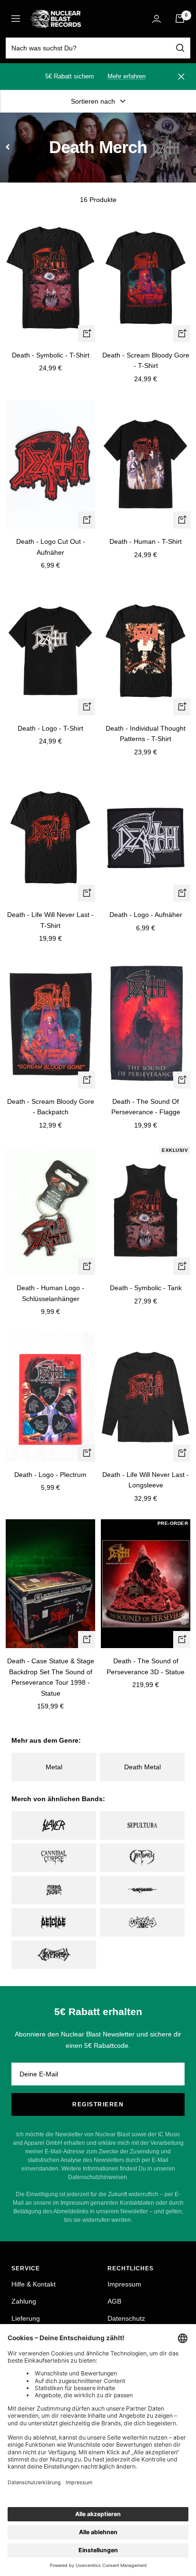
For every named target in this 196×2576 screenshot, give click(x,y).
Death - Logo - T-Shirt (50, 728)
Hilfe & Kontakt (34, 2284)
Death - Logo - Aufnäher (146, 915)
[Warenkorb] (180, 19)
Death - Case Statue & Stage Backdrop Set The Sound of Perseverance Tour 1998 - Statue (51, 1677)
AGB (114, 2301)
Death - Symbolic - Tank (146, 1288)
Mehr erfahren (127, 76)
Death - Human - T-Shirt (146, 541)
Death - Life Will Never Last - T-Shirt (50, 920)
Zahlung (24, 2301)
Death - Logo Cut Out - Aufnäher (51, 547)
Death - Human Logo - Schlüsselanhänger (50, 1293)
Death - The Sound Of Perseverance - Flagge (146, 1107)
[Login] (157, 19)
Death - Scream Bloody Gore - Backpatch (51, 1107)
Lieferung (26, 2318)
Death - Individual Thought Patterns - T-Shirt (146, 733)
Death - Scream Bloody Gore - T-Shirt (146, 360)
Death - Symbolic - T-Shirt (51, 355)
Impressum (124, 2284)
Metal (54, 1767)
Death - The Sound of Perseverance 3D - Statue (146, 1666)
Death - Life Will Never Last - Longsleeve (146, 1480)
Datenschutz (126, 2318)
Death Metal (142, 1767)
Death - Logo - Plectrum (50, 1475)
